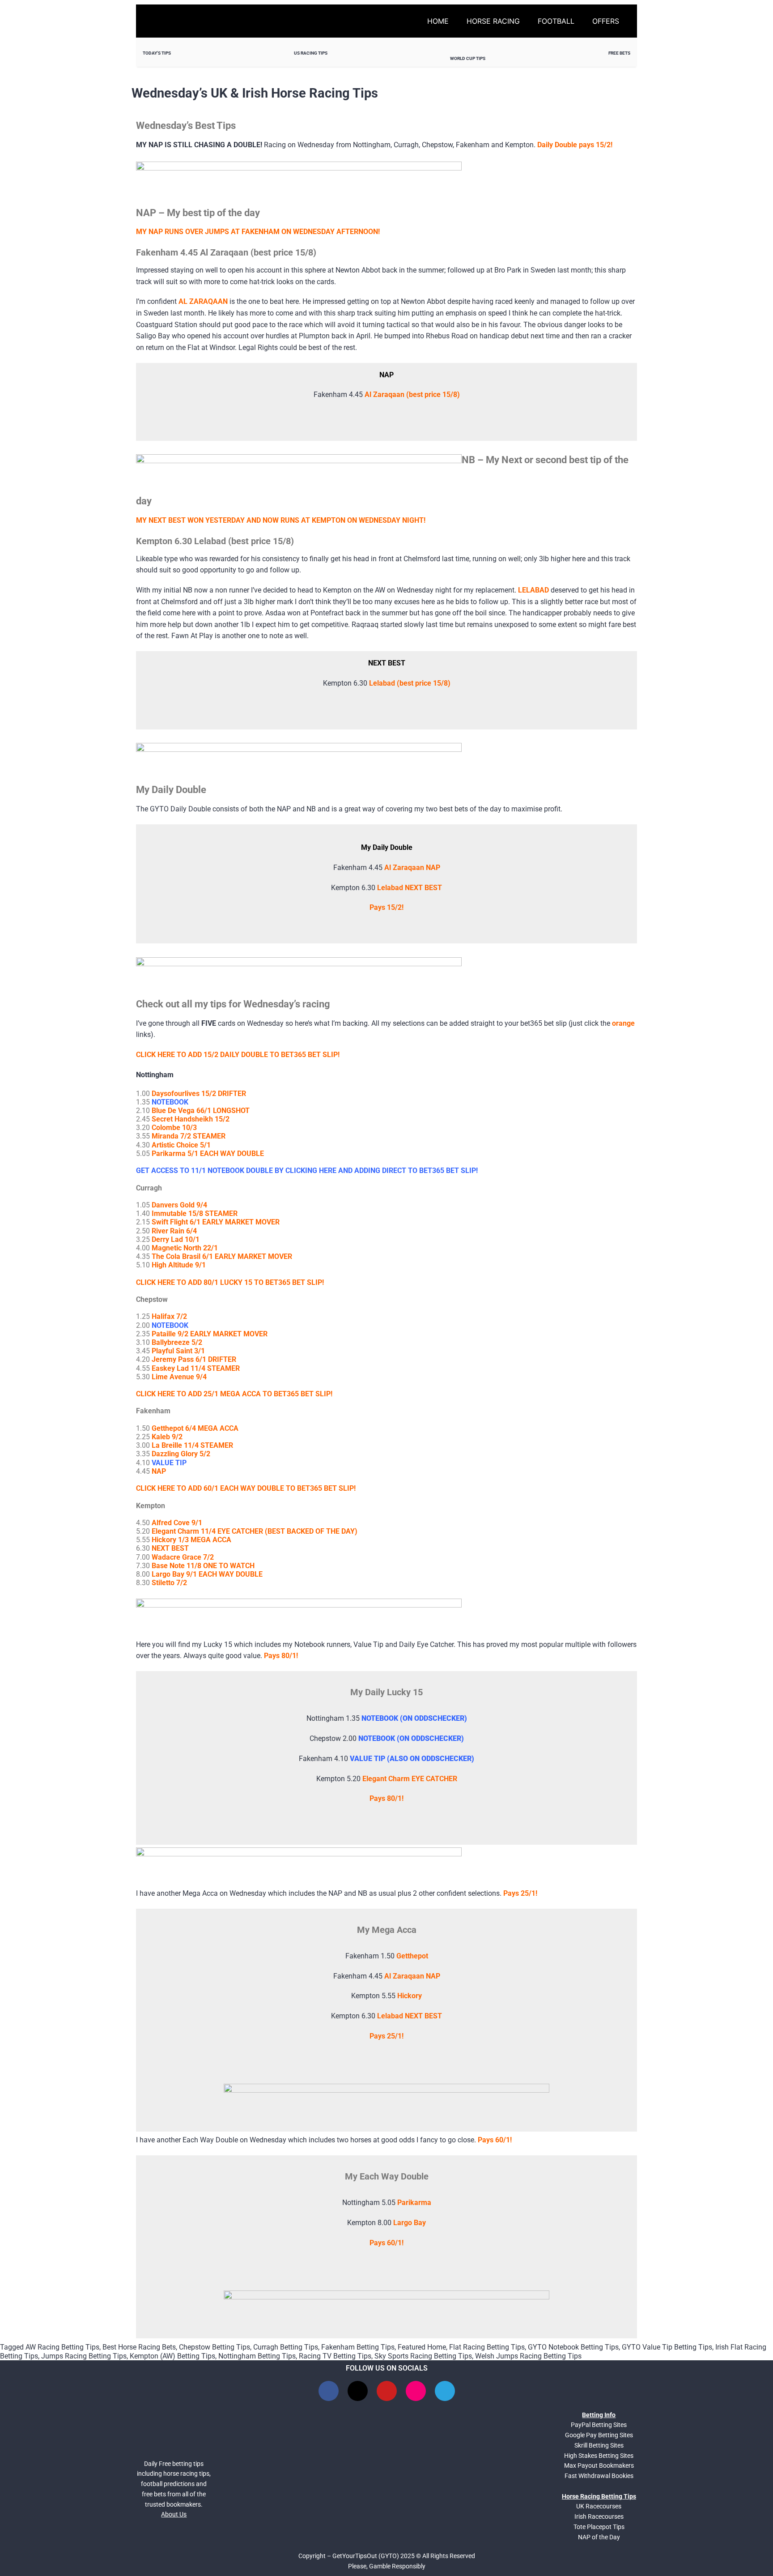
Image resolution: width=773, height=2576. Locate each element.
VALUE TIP (169, 1463)
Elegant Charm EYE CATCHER (410, 1779)
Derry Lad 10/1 (176, 1239)
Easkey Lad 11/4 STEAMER (196, 1368)
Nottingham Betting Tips (257, 2356)
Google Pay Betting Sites (599, 2435)
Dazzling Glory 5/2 (181, 1454)
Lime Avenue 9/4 (179, 1377)
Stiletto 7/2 (169, 1583)
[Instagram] (416, 2391)
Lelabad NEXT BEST (410, 888)
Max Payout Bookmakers (599, 2465)
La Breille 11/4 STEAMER (192, 1445)
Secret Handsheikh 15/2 (191, 1119)
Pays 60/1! (495, 2140)
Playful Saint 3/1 (178, 1351)
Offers (606, 21)
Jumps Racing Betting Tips (84, 2356)
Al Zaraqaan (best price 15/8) (412, 395)
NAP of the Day (599, 2537)
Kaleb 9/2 (167, 1437)
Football (556, 21)
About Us (174, 2514)
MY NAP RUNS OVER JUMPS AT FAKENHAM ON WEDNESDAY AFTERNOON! (258, 232)
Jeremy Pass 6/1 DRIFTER (194, 1359)
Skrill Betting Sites (599, 2445)
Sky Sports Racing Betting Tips (423, 2356)
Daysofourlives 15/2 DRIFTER (199, 1094)
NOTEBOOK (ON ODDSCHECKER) (414, 1718)
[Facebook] (329, 2391)
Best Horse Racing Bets (139, 2347)
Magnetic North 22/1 (185, 1248)
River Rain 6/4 (174, 1231)
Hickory (410, 1996)
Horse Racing (493, 21)
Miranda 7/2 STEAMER (189, 1136)
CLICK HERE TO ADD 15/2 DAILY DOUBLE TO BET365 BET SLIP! (238, 1055)
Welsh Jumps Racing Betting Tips (528, 2356)
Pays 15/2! (386, 907)
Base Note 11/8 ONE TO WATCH (203, 1566)
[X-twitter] (358, 2391)
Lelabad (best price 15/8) (410, 683)
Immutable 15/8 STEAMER (195, 1213)
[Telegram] (445, 2391)
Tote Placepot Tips (599, 2527)
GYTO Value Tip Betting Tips (667, 2347)
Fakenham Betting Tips (358, 2347)
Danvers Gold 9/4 (179, 1205)
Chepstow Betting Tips (214, 2347)
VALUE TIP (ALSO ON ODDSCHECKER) (412, 1759)
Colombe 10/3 (174, 1128)
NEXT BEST (170, 1548)
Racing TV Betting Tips (335, 2356)
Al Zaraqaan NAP (412, 868)
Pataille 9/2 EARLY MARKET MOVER (210, 1334)
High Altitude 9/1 (179, 1265)
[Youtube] (387, 2391)
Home (438, 21)
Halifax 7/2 (169, 1316)
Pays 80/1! (386, 1798)
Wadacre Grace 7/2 (183, 1557)
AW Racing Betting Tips (62, 2347)
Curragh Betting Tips (286, 2347)
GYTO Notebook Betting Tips (573, 2347)
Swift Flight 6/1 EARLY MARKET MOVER (216, 1222)
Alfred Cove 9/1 (177, 1523)
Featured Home (422, 2347)
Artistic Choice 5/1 (181, 1145)
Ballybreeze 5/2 (177, 1342)
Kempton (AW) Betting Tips (172, 2356)
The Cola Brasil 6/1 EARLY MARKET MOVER (222, 1256)
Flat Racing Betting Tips (487, 2347)
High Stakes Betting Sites (599, 2456)
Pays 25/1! (520, 1893)
